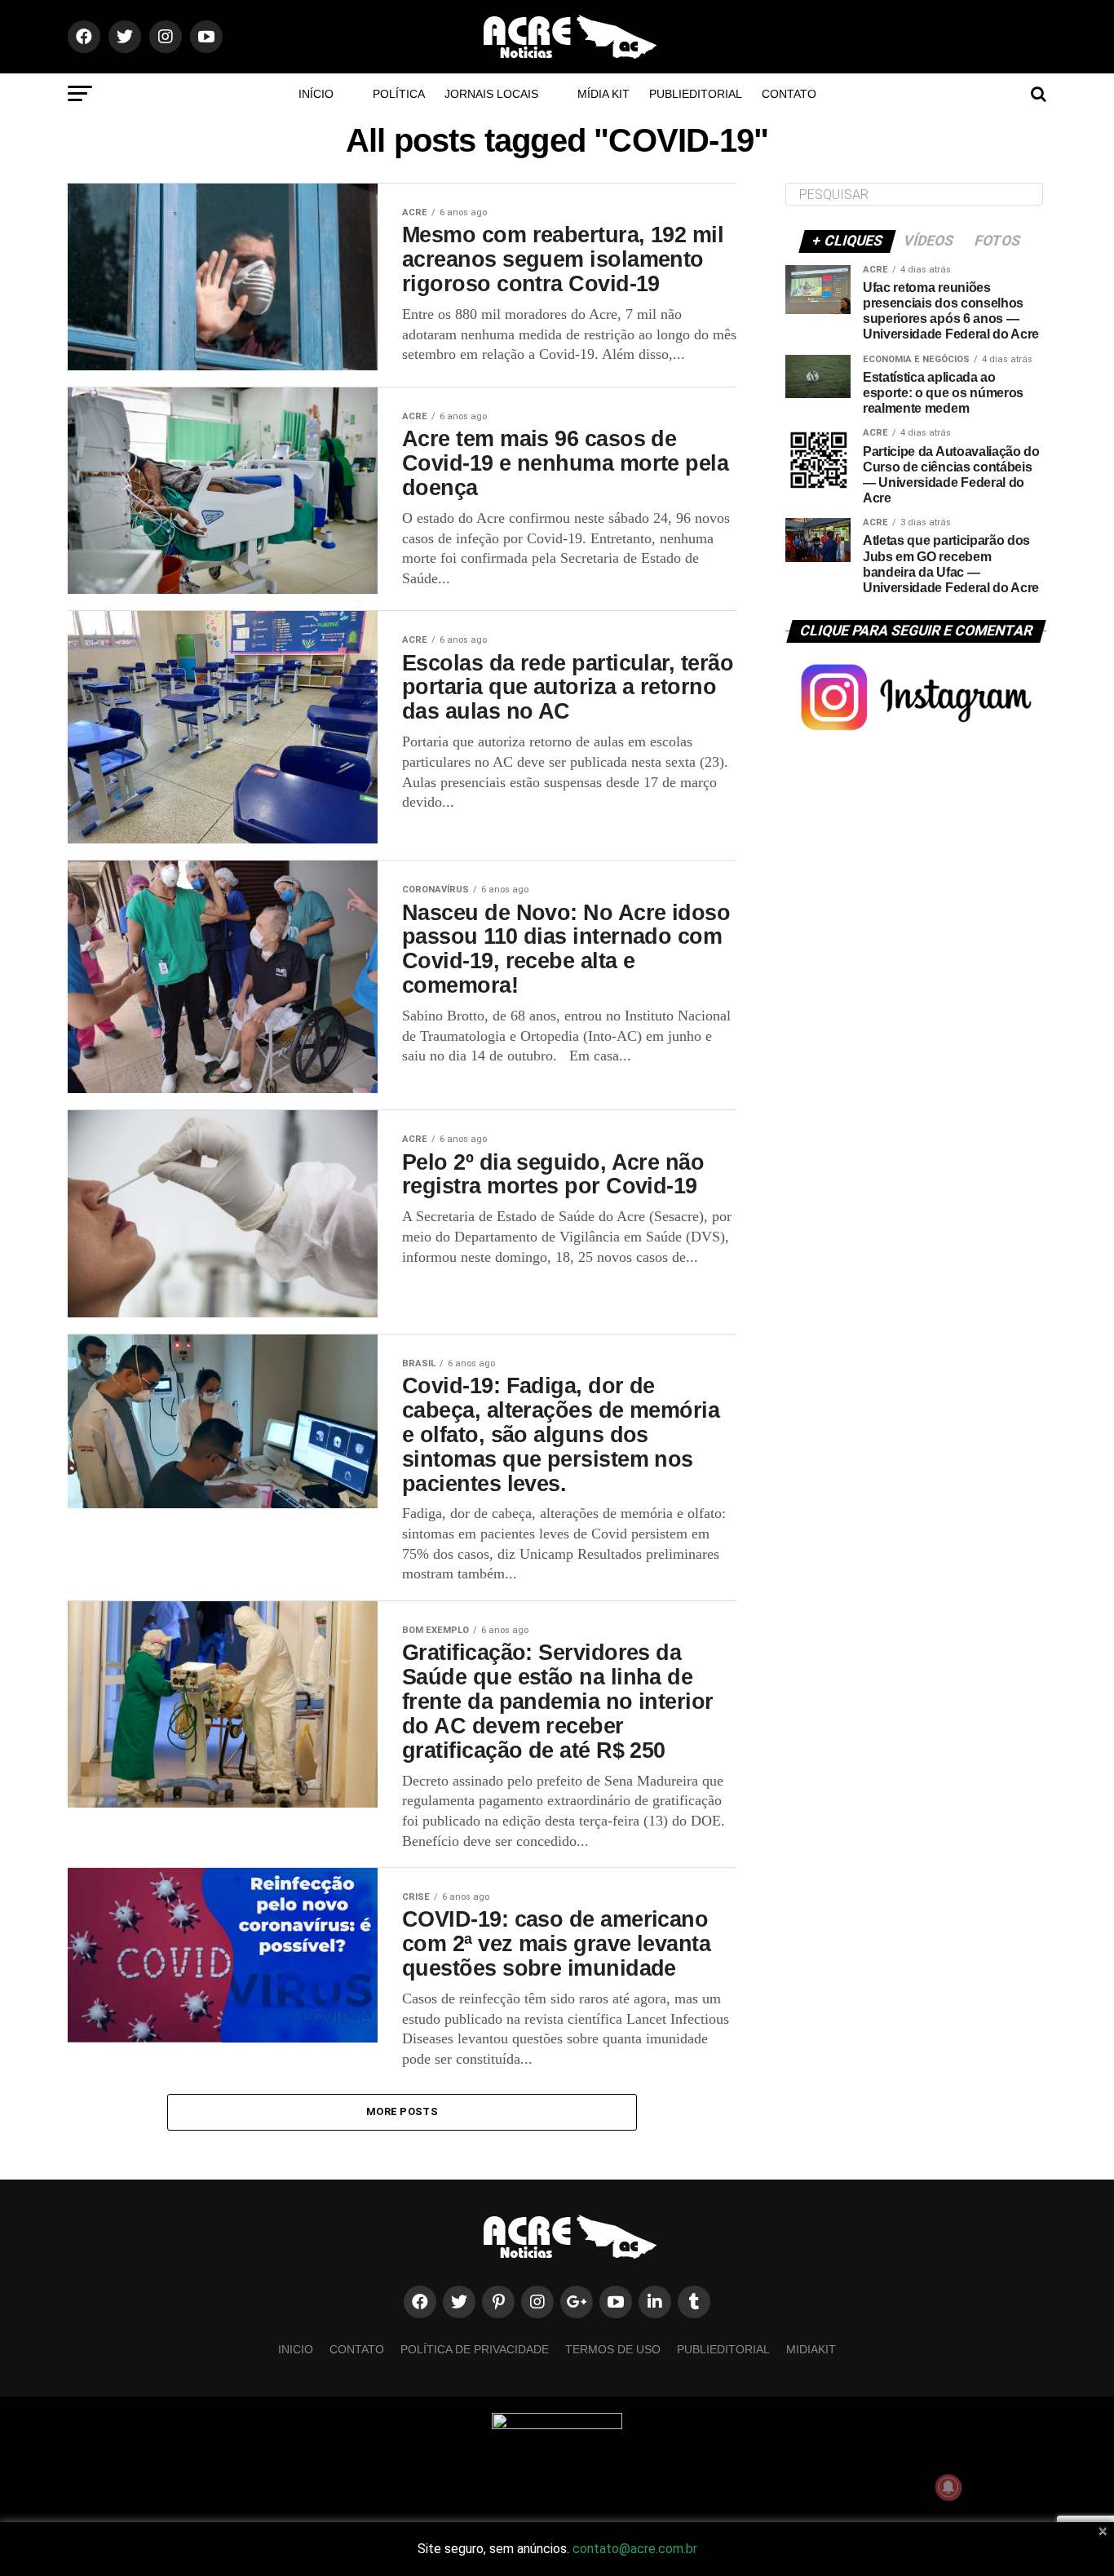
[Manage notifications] (948, 2487)
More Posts (402, 2111)
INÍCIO (316, 94)
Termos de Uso (613, 2349)
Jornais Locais (491, 94)
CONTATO (789, 94)
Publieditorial (696, 94)
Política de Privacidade (475, 2349)
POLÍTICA (399, 94)
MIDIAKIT (811, 2349)
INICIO (296, 2349)
